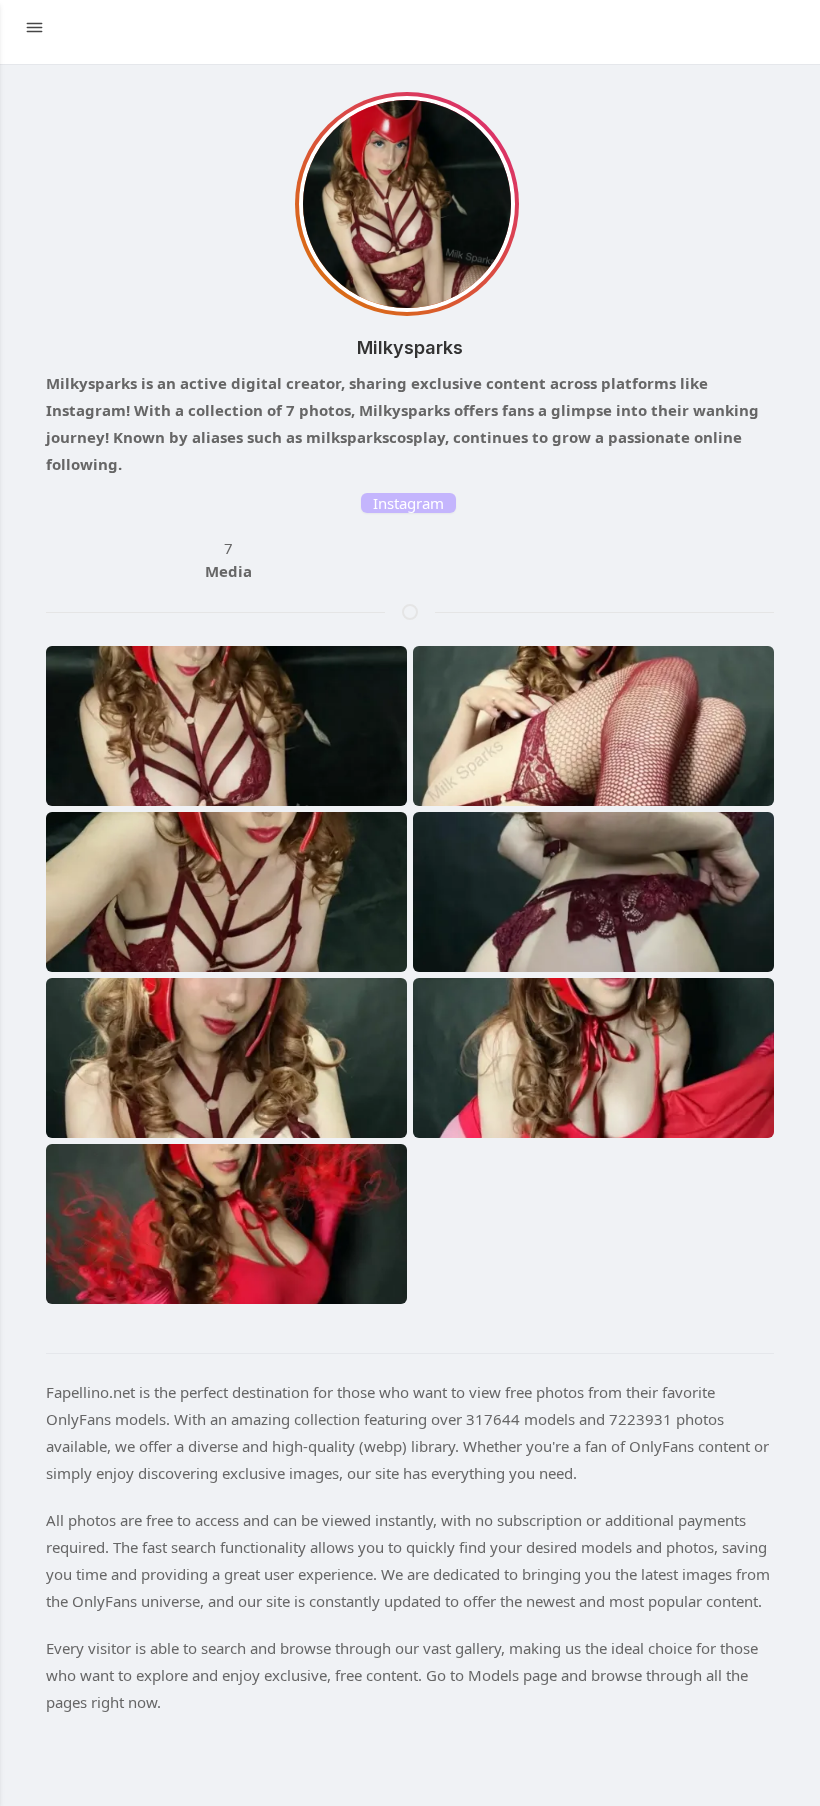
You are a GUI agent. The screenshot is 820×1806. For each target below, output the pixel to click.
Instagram (408, 503)
